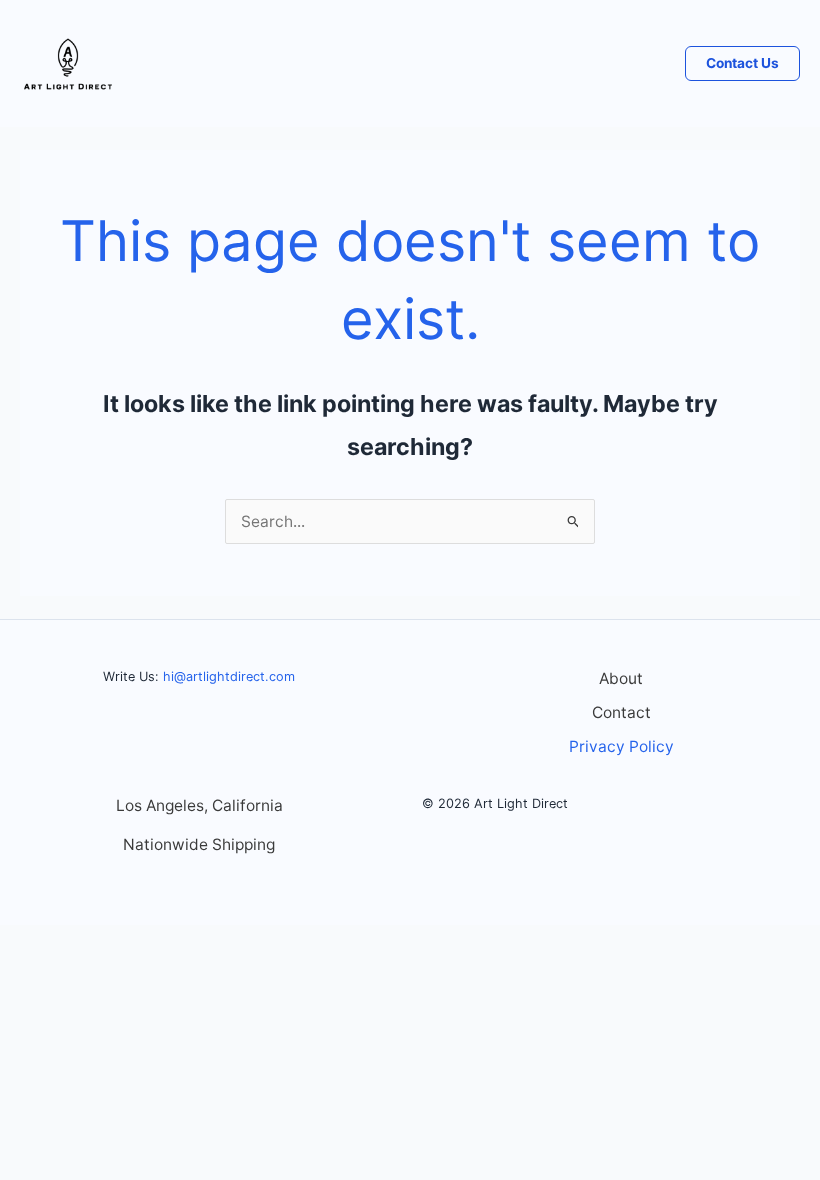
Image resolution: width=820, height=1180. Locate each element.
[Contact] (621, 713)
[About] (621, 679)
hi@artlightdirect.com (229, 676)
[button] (742, 64)
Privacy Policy (621, 746)
